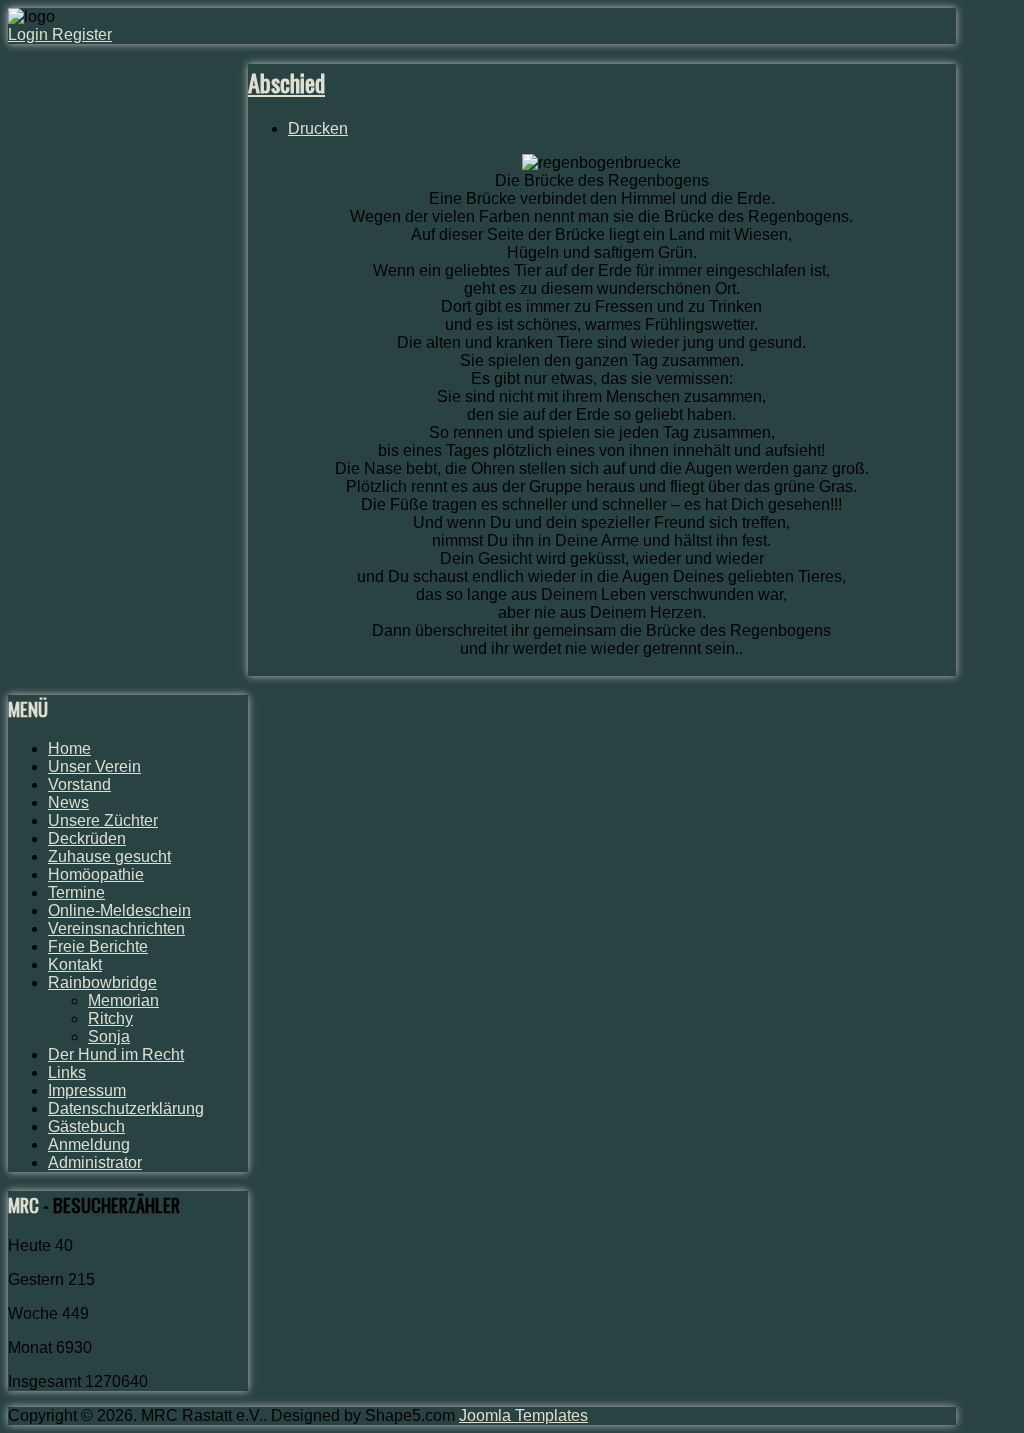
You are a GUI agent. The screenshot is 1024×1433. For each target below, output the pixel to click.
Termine (76, 892)
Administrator (95, 1162)
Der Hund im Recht (116, 1054)
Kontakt (75, 964)
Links (67, 1072)
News (68, 802)
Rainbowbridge (102, 982)
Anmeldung (89, 1144)
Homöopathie (96, 874)
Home (69, 748)
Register (82, 34)
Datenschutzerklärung (126, 1108)
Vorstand (79, 784)
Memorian (123, 1000)
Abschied (286, 82)
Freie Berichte (98, 946)
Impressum (87, 1090)
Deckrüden (87, 838)
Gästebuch (86, 1126)
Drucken (318, 128)
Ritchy (110, 1018)
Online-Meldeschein (119, 910)
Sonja (109, 1036)
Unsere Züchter (103, 820)
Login (30, 34)
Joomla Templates (523, 1415)
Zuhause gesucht (109, 856)
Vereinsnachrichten (116, 928)
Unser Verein (94, 766)
